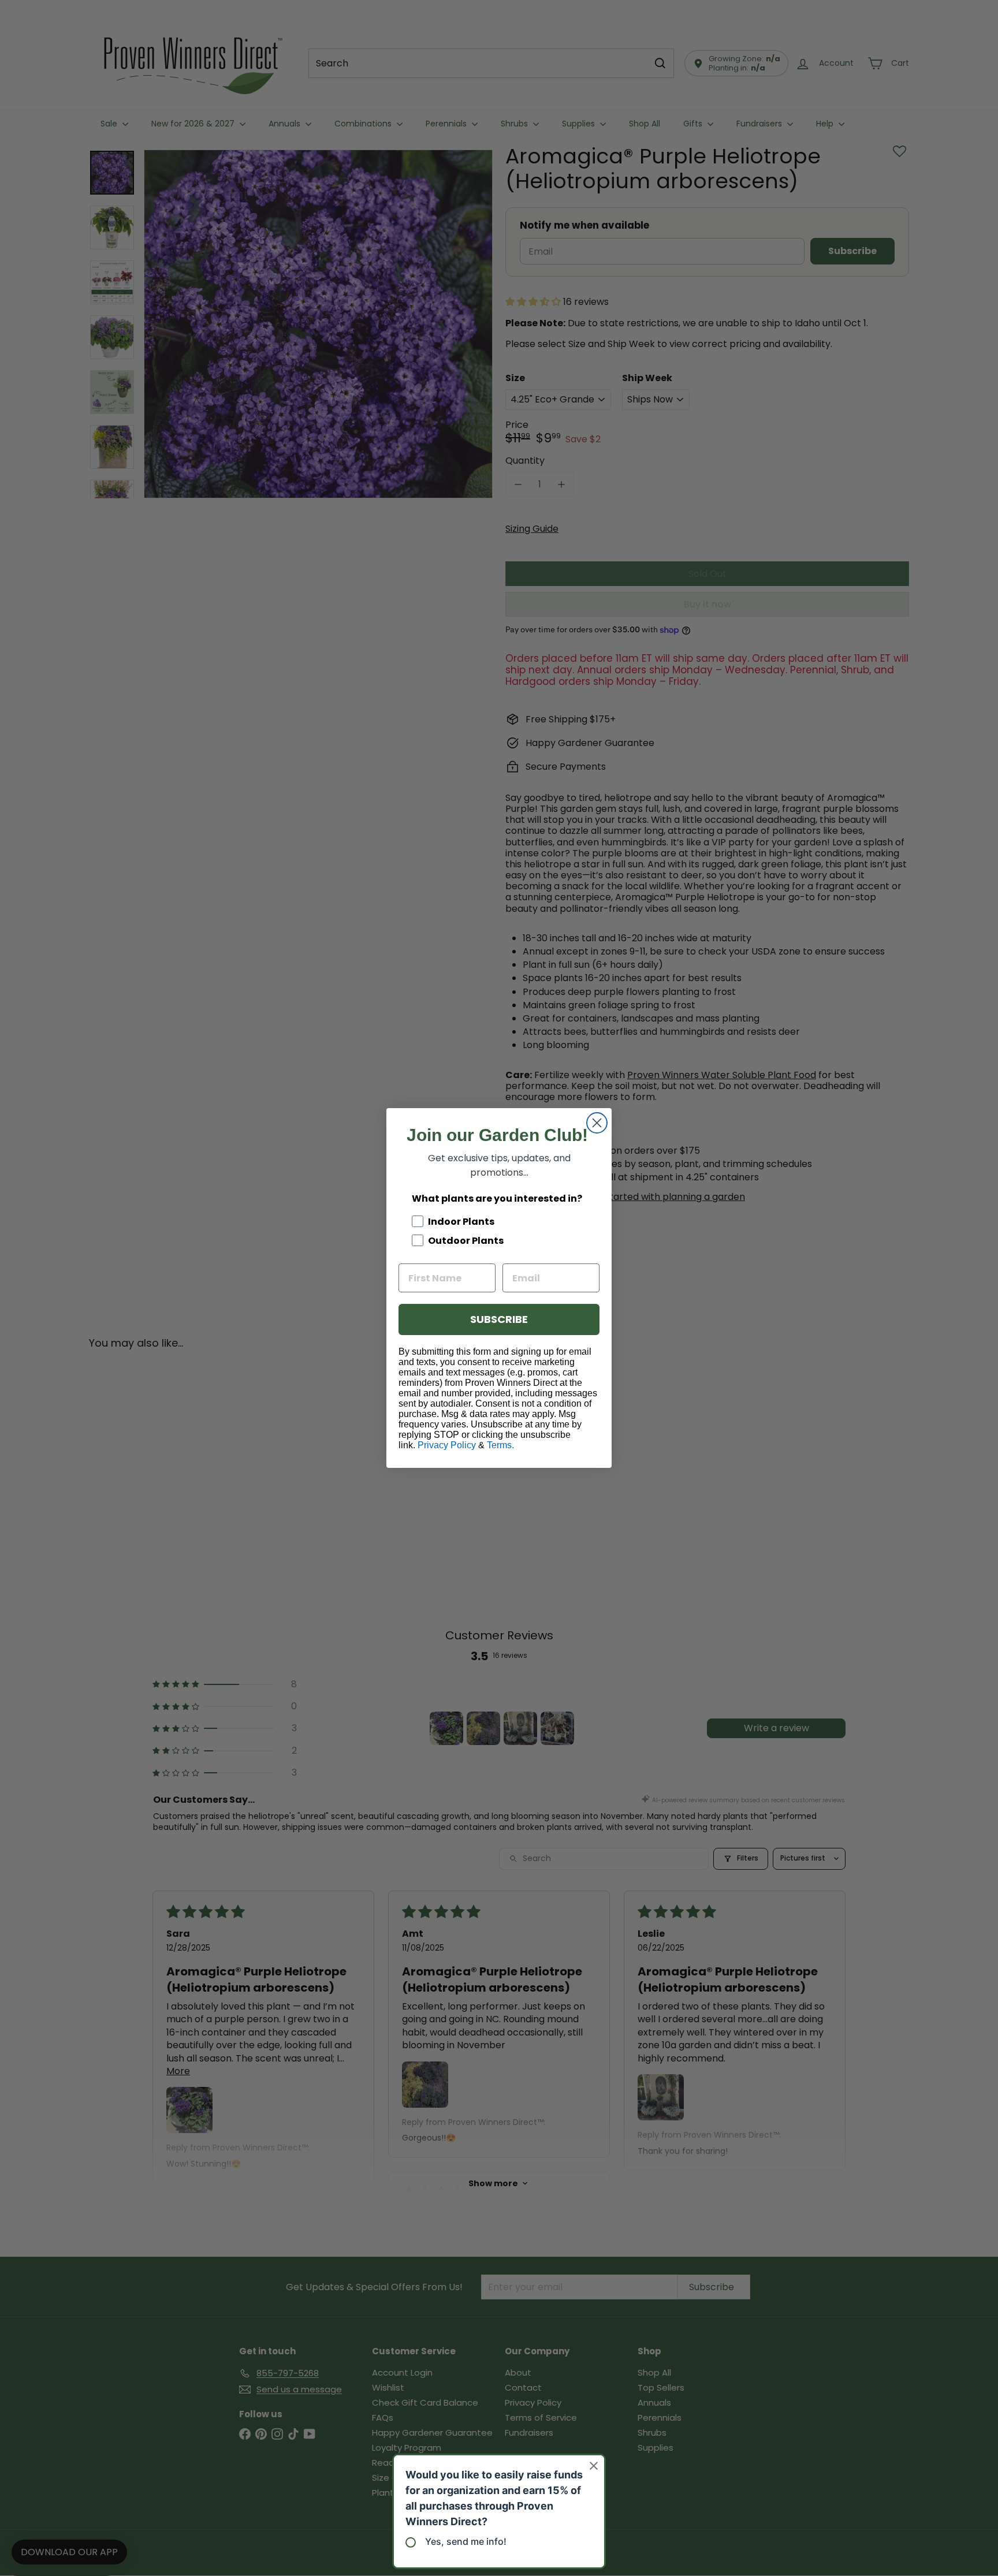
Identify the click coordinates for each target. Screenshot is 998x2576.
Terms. (500, 1445)
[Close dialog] (597, 1123)
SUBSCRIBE (499, 1319)
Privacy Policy (447, 1445)
